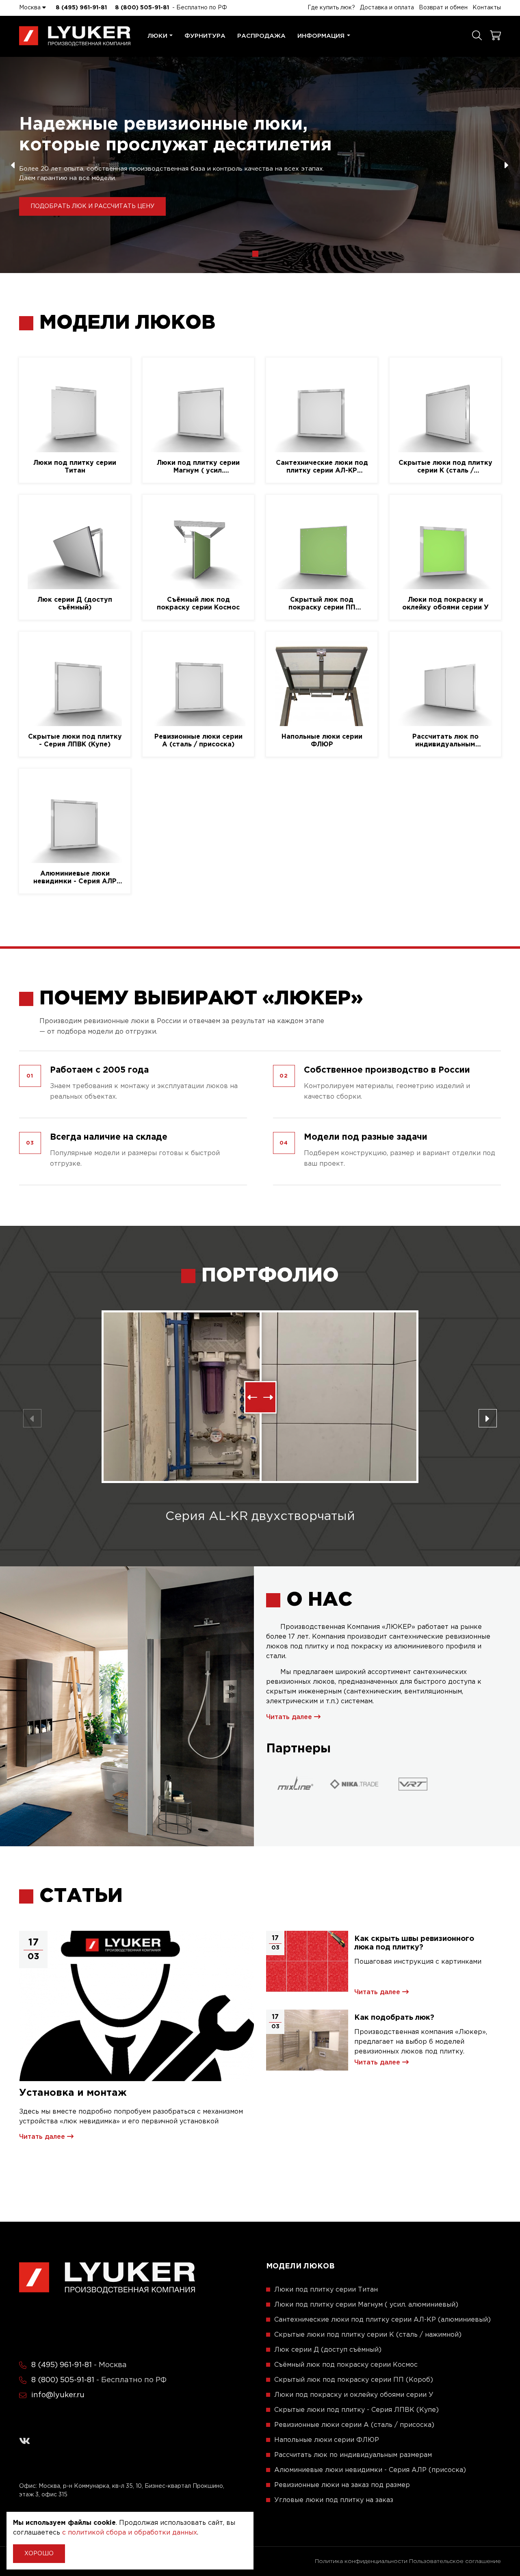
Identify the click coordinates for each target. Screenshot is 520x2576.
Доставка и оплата (387, 8)
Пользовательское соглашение (455, 2561)
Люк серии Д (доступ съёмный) (75, 604)
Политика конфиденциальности (361, 2561)
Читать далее (290, 1717)
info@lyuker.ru (58, 2395)
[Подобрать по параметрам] (477, 36)
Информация (321, 36)
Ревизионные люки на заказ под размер (342, 2485)
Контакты (487, 8)
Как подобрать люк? (394, 2018)
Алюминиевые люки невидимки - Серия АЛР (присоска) (75, 878)
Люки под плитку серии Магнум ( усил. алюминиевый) (198, 467)
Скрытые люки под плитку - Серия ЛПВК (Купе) (75, 741)
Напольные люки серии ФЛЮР (322, 741)
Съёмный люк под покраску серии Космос (198, 604)
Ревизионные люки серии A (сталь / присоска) (198, 741)
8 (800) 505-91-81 (142, 8)
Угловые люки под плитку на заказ (334, 2500)
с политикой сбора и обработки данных (130, 2533)
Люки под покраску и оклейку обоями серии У (445, 604)
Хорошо (39, 2554)
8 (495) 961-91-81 (81, 8)
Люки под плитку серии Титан (75, 467)
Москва (31, 8)
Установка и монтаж (73, 2093)
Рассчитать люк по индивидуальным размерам (445, 741)
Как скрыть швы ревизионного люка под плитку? (414, 1943)
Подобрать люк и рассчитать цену (92, 206)
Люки (157, 36)
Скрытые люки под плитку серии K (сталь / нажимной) (445, 467)
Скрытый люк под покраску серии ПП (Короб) (322, 604)
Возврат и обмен (443, 8)
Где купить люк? (331, 8)
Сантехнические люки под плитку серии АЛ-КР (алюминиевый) (322, 467)
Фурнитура (205, 36)
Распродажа (261, 36)
